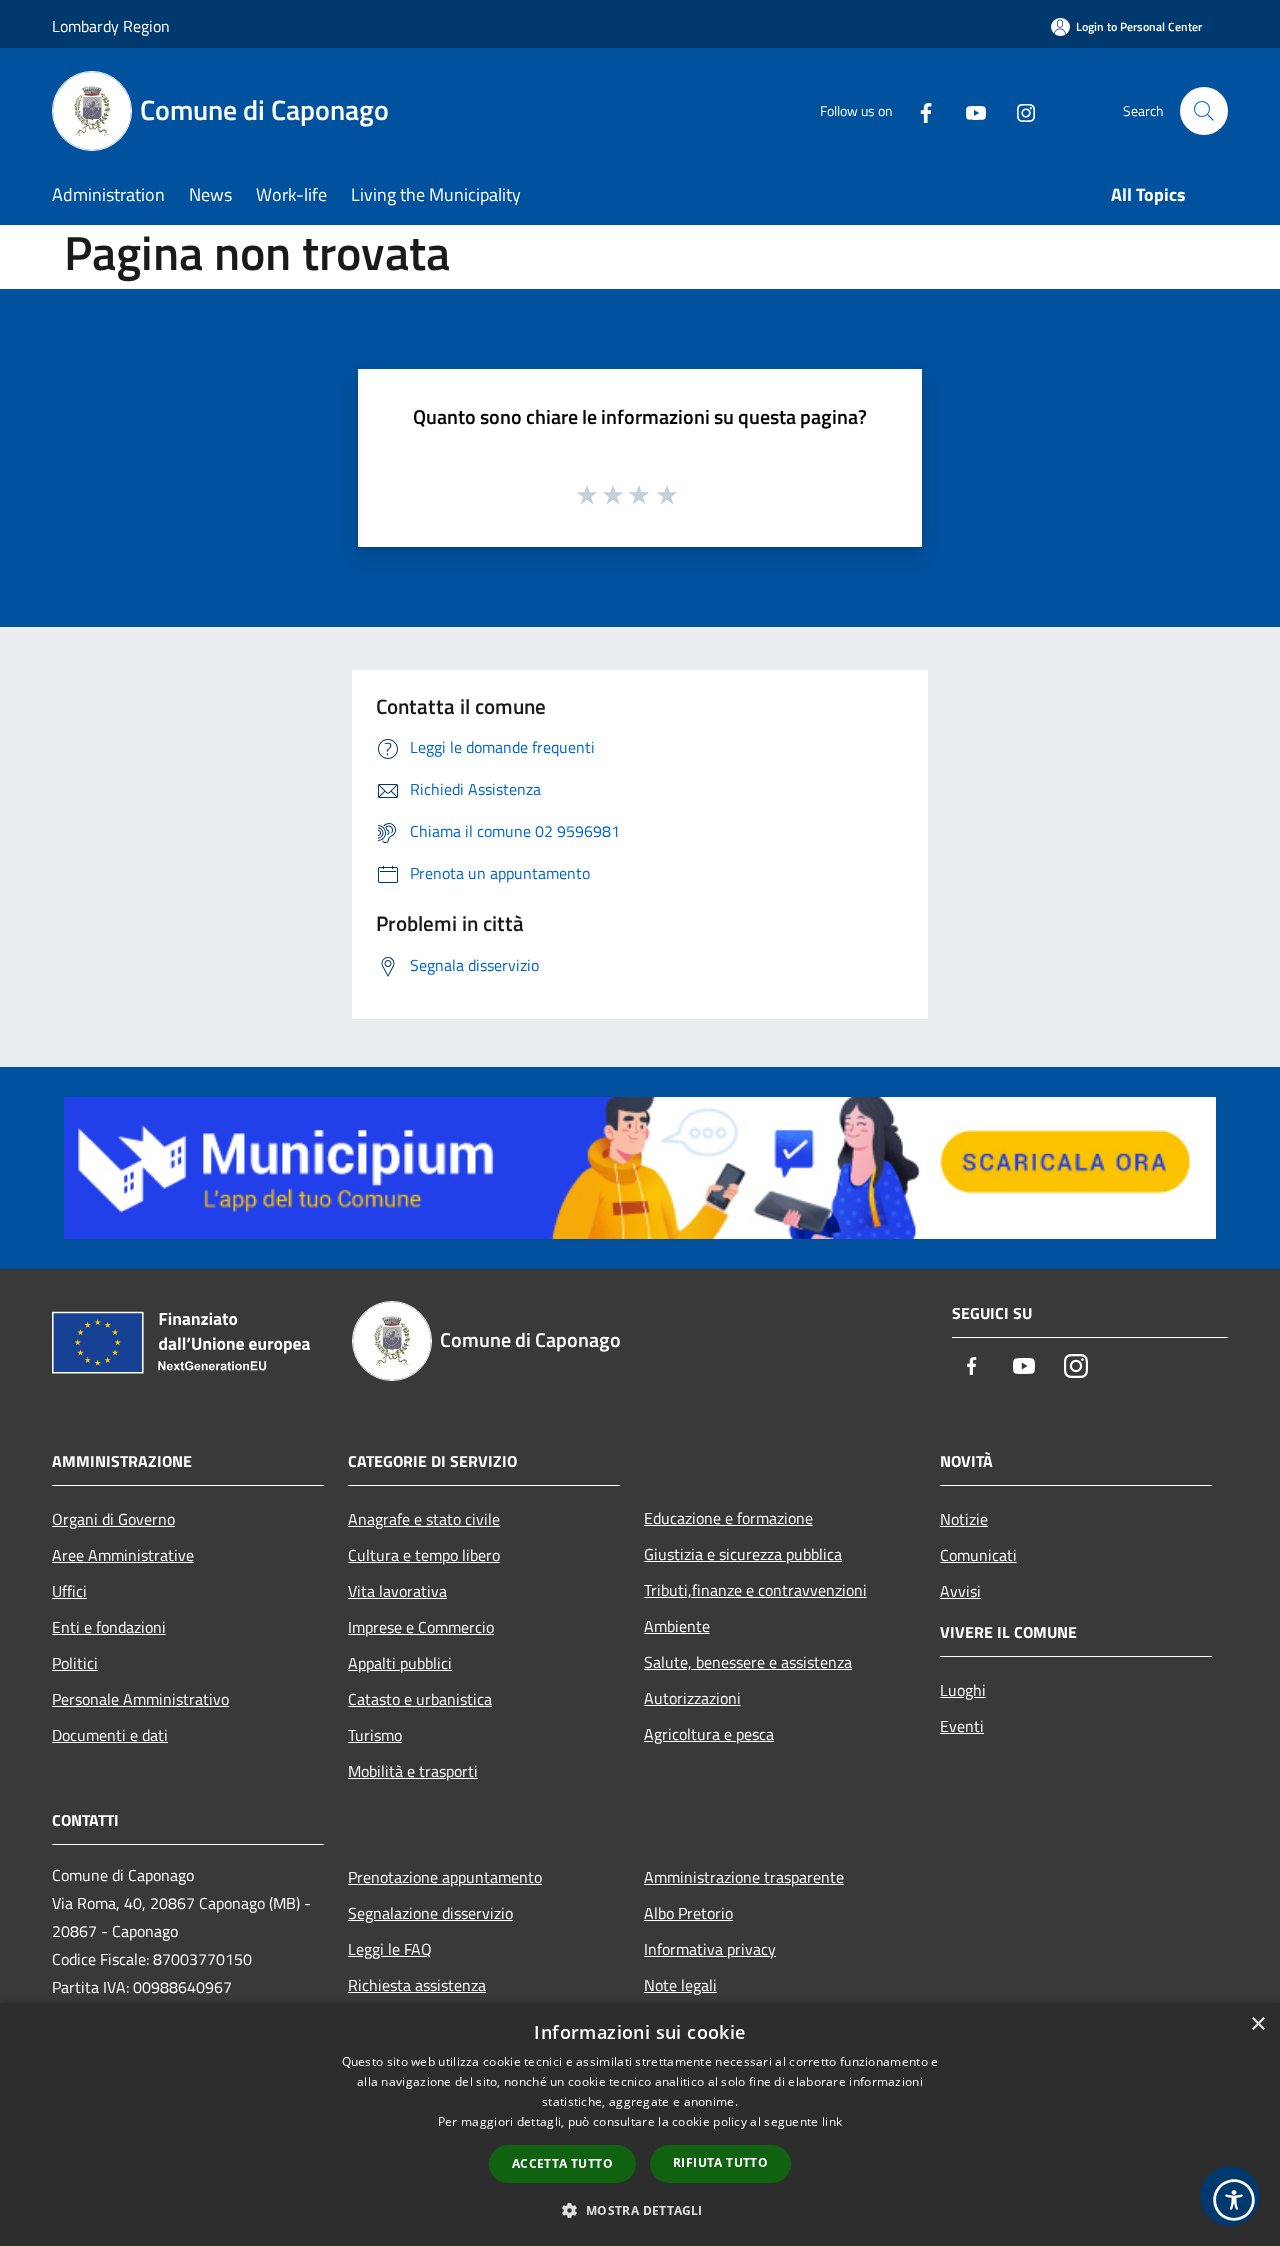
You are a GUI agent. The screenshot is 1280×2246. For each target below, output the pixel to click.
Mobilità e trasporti (413, 1771)
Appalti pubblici (400, 1663)
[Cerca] (1204, 111)
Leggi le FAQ (390, 1949)
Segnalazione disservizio (430, 1913)
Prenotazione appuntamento (445, 1877)
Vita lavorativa (397, 1591)
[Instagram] (1018, 110)
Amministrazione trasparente (744, 1877)
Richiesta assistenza (417, 1985)
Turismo (375, 1735)
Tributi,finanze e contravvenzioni (755, 1590)
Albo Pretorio (688, 1913)
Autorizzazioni (692, 1698)
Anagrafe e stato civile (424, 1519)
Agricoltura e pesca (709, 1734)
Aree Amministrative (123, 1555)
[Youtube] (968, 110)
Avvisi (960, 1591)
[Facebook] (918, 110)
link (832, 2121)
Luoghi (963, 1690)
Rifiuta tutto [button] (720, 2162)
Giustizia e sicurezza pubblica (743, 1554)
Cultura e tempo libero (424, 1555)
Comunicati (978, 1555)
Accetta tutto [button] (562, 2163)
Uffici (69, 1591)
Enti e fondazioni (109, 1627)
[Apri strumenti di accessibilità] (1234, 2200)
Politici (75, 1663)
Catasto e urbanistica (420, 1699)
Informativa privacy (710, 1949)
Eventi (962, 1726)
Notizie (964, 1519)
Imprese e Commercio (421, 1627)
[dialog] (640, 2124)
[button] (639, 2210)
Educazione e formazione (728, 1518)
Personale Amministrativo (140, 1699)
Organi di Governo (113, 1519)
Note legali (680, 1985)
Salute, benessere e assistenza (748, 1662)
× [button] (1257, 2024)
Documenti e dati (110, 1735)
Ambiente (677, 1626)
